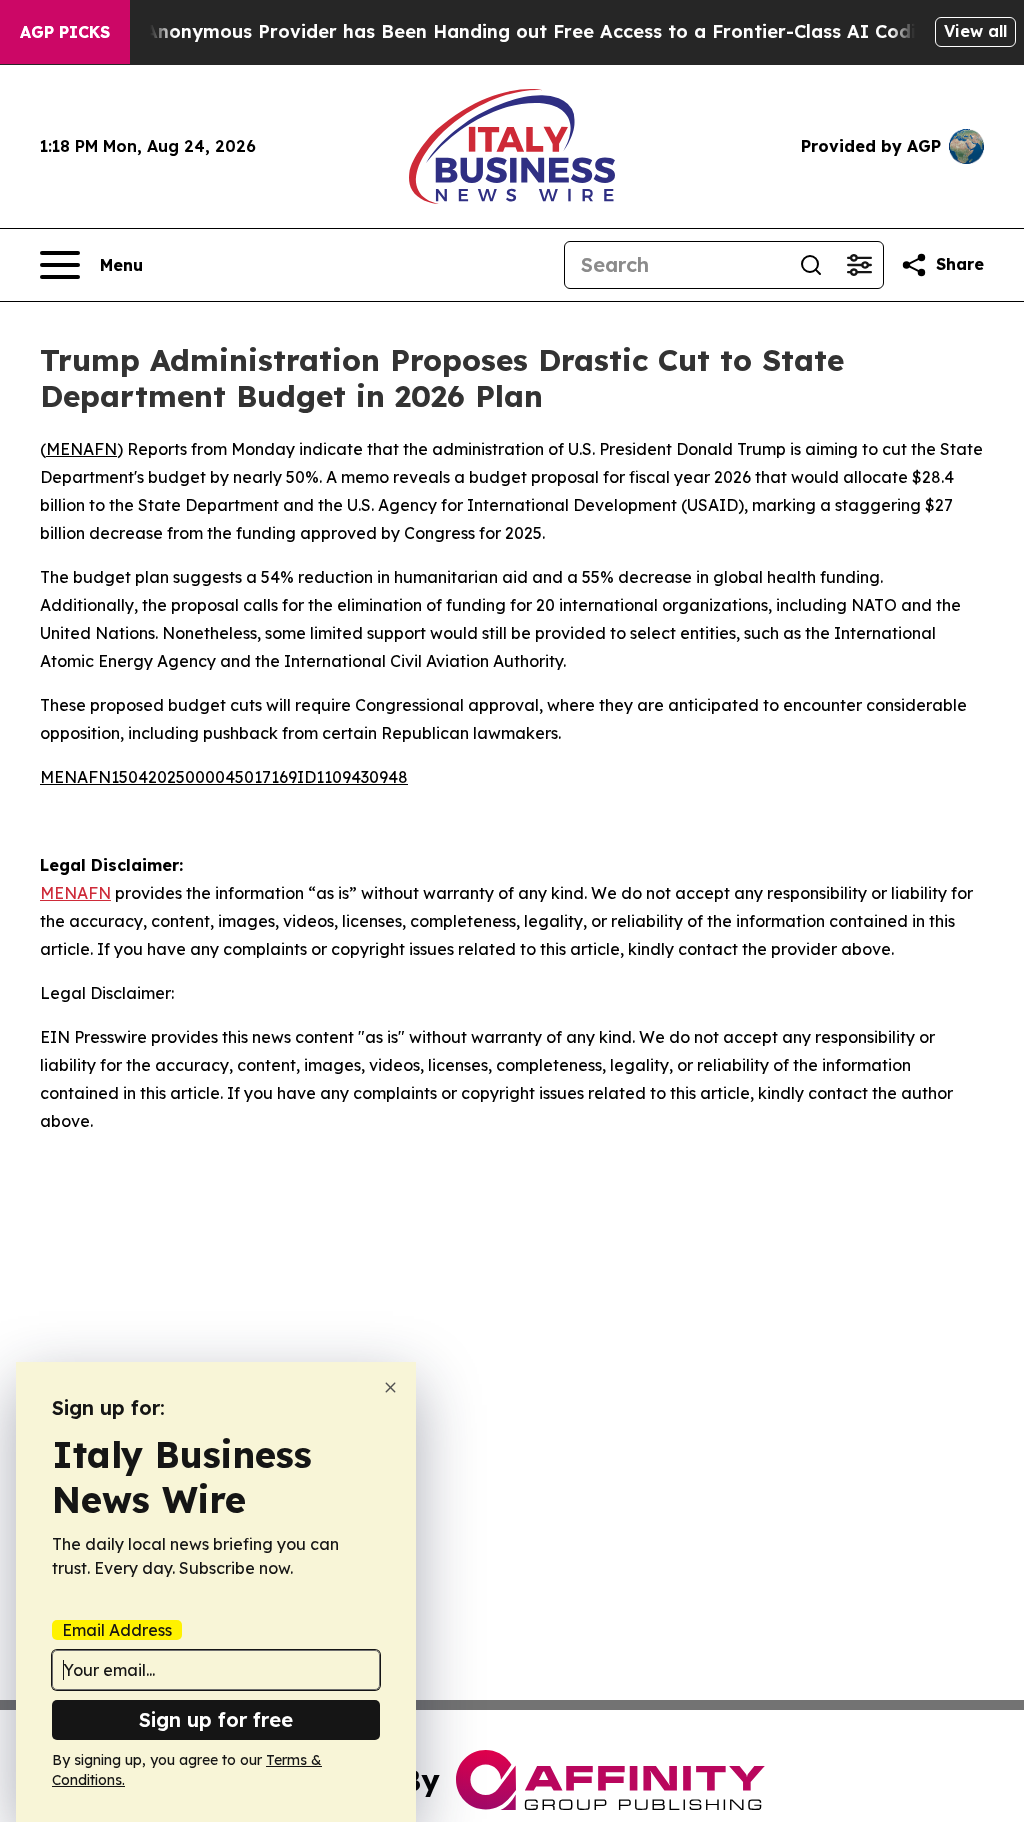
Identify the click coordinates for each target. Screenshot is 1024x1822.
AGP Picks (65, 32)
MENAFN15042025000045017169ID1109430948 (224, 777)
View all (975, 31)
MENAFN (81, 449)
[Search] (811, 265)
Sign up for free (216, 1719)
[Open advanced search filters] (859, 265)
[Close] (390, 1387)
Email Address (117, 1630)
